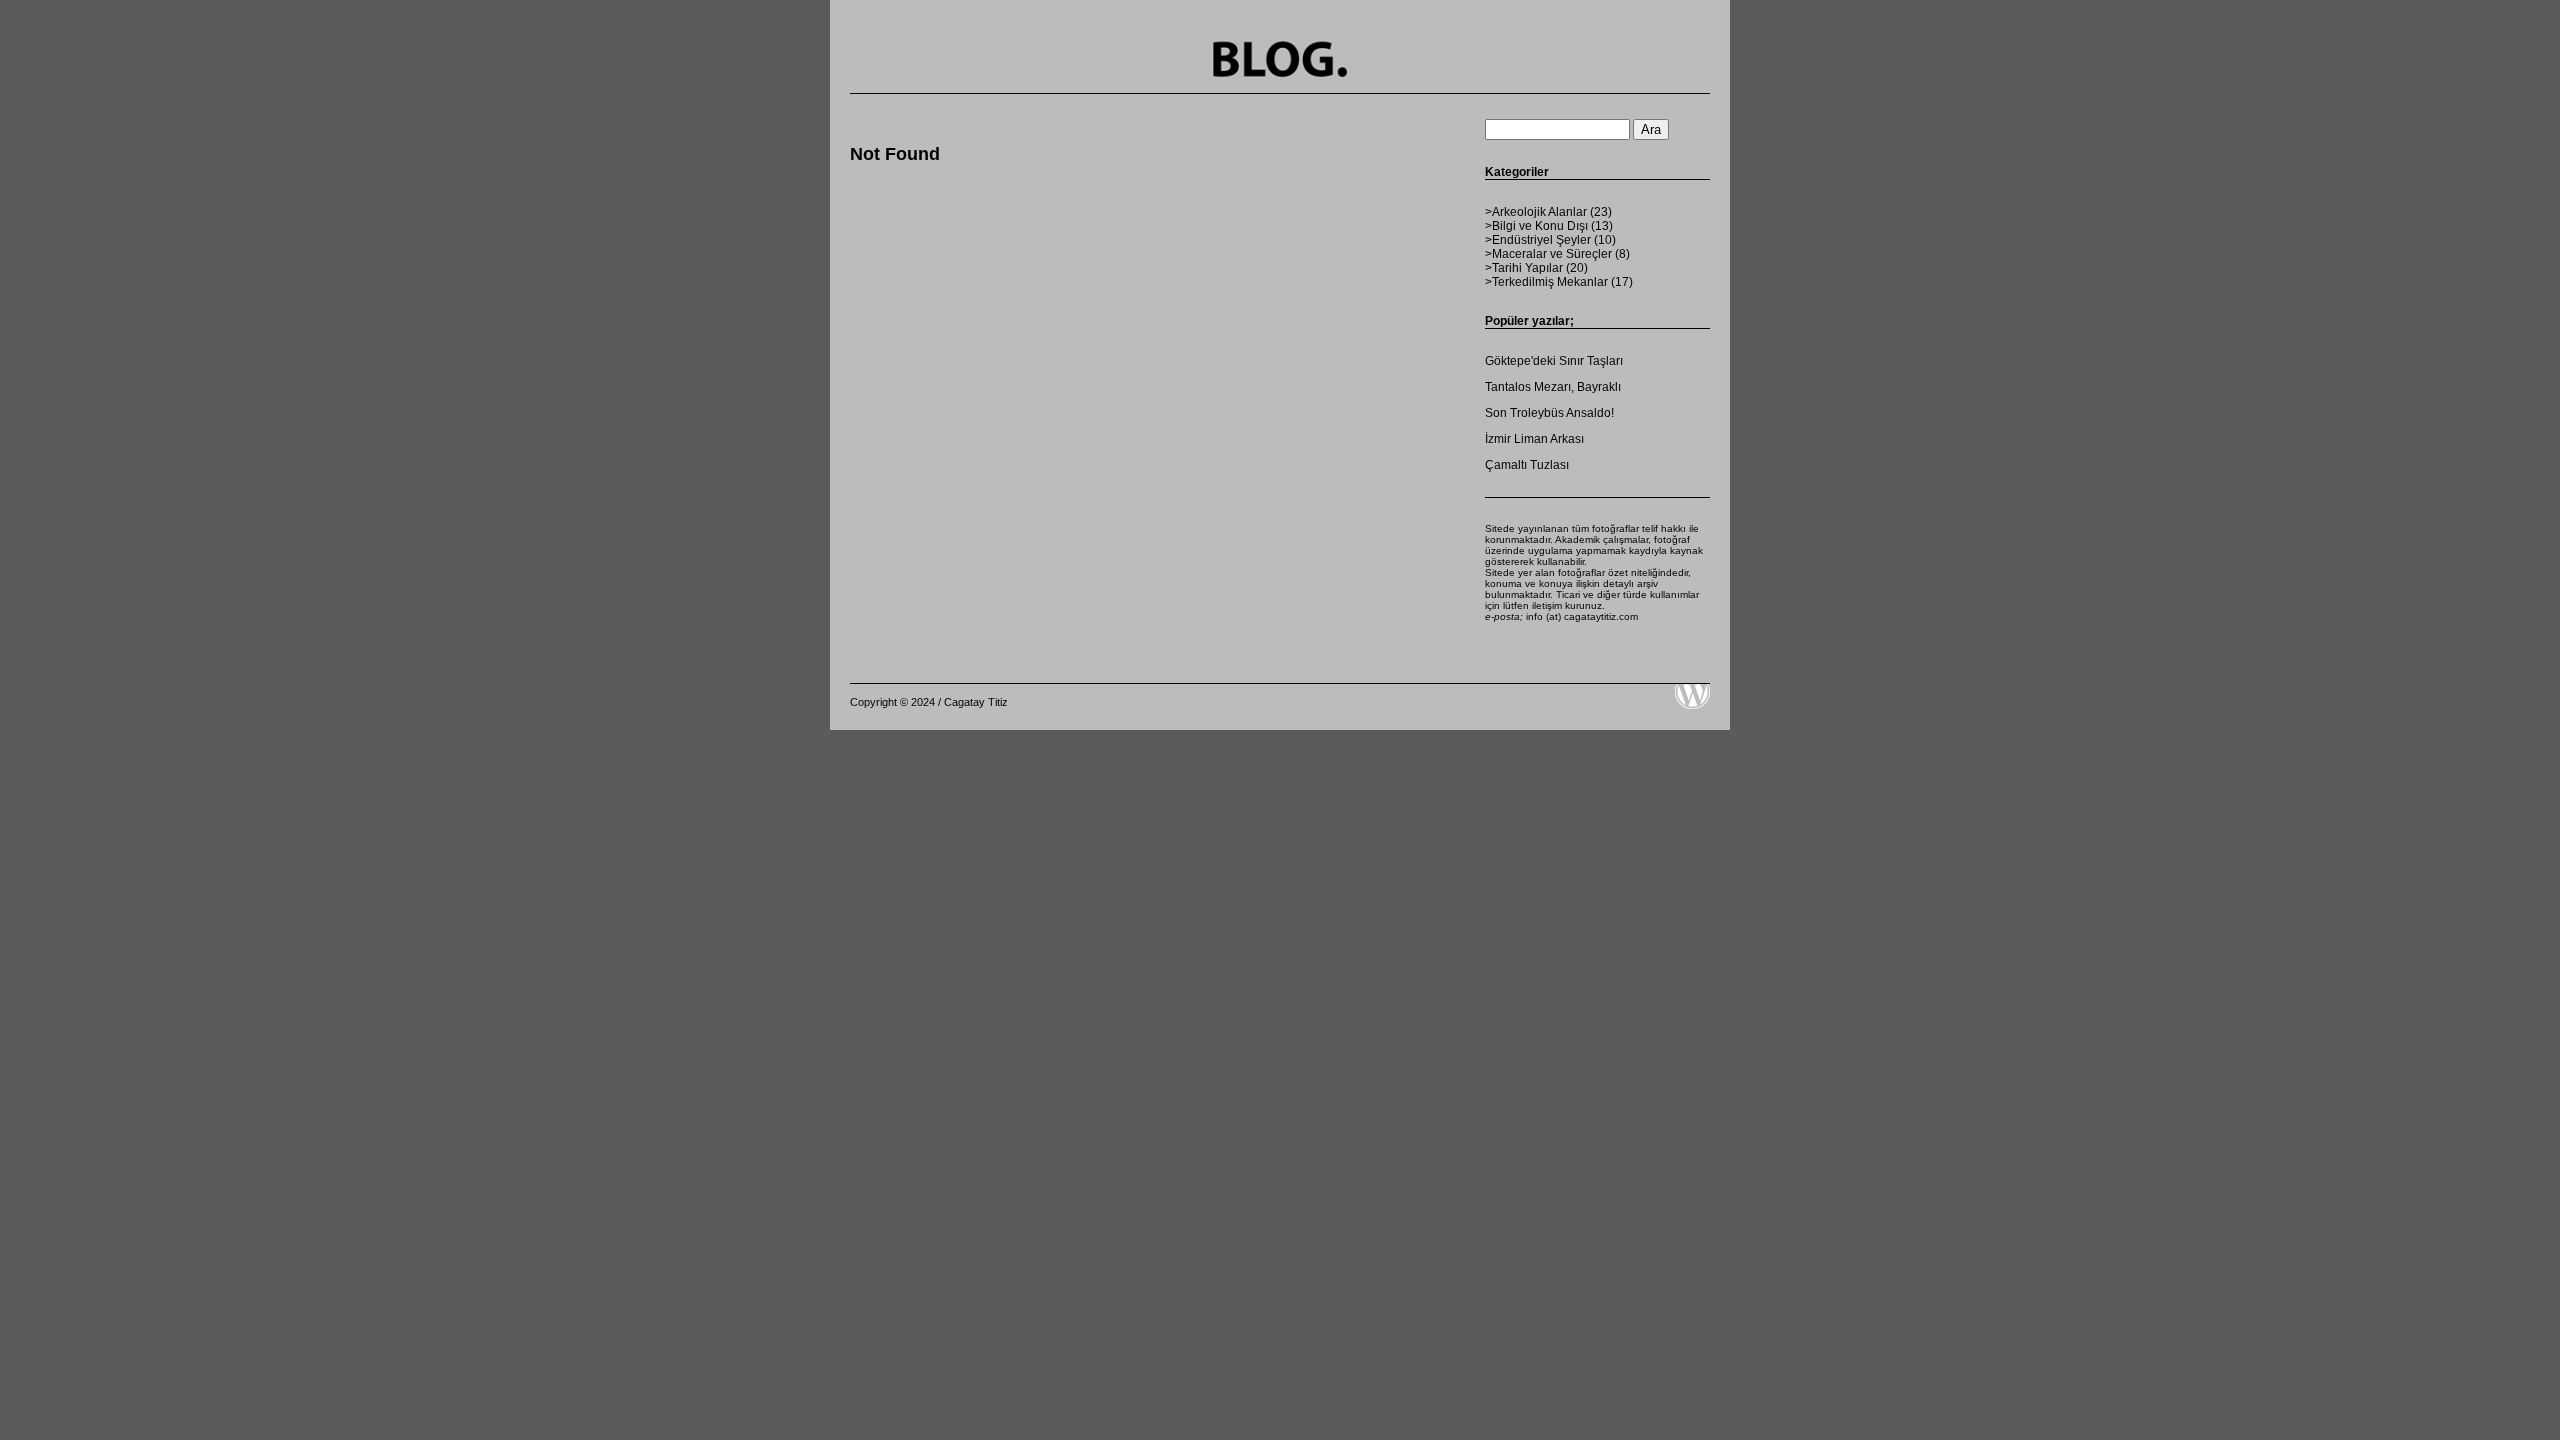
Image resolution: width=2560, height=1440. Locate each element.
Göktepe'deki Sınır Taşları (1554, 361)
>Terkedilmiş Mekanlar (1546, 282)
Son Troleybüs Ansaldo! (1549, 413)
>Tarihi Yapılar (1524, 268)
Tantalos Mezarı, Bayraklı (1553, 387)
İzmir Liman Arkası (1534, 439)
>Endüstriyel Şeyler (1538, 240)
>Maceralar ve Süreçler (1548, 254)
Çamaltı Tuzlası (1527, 465)
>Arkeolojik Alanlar (1536, 212)
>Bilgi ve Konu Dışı (1536, 226)
